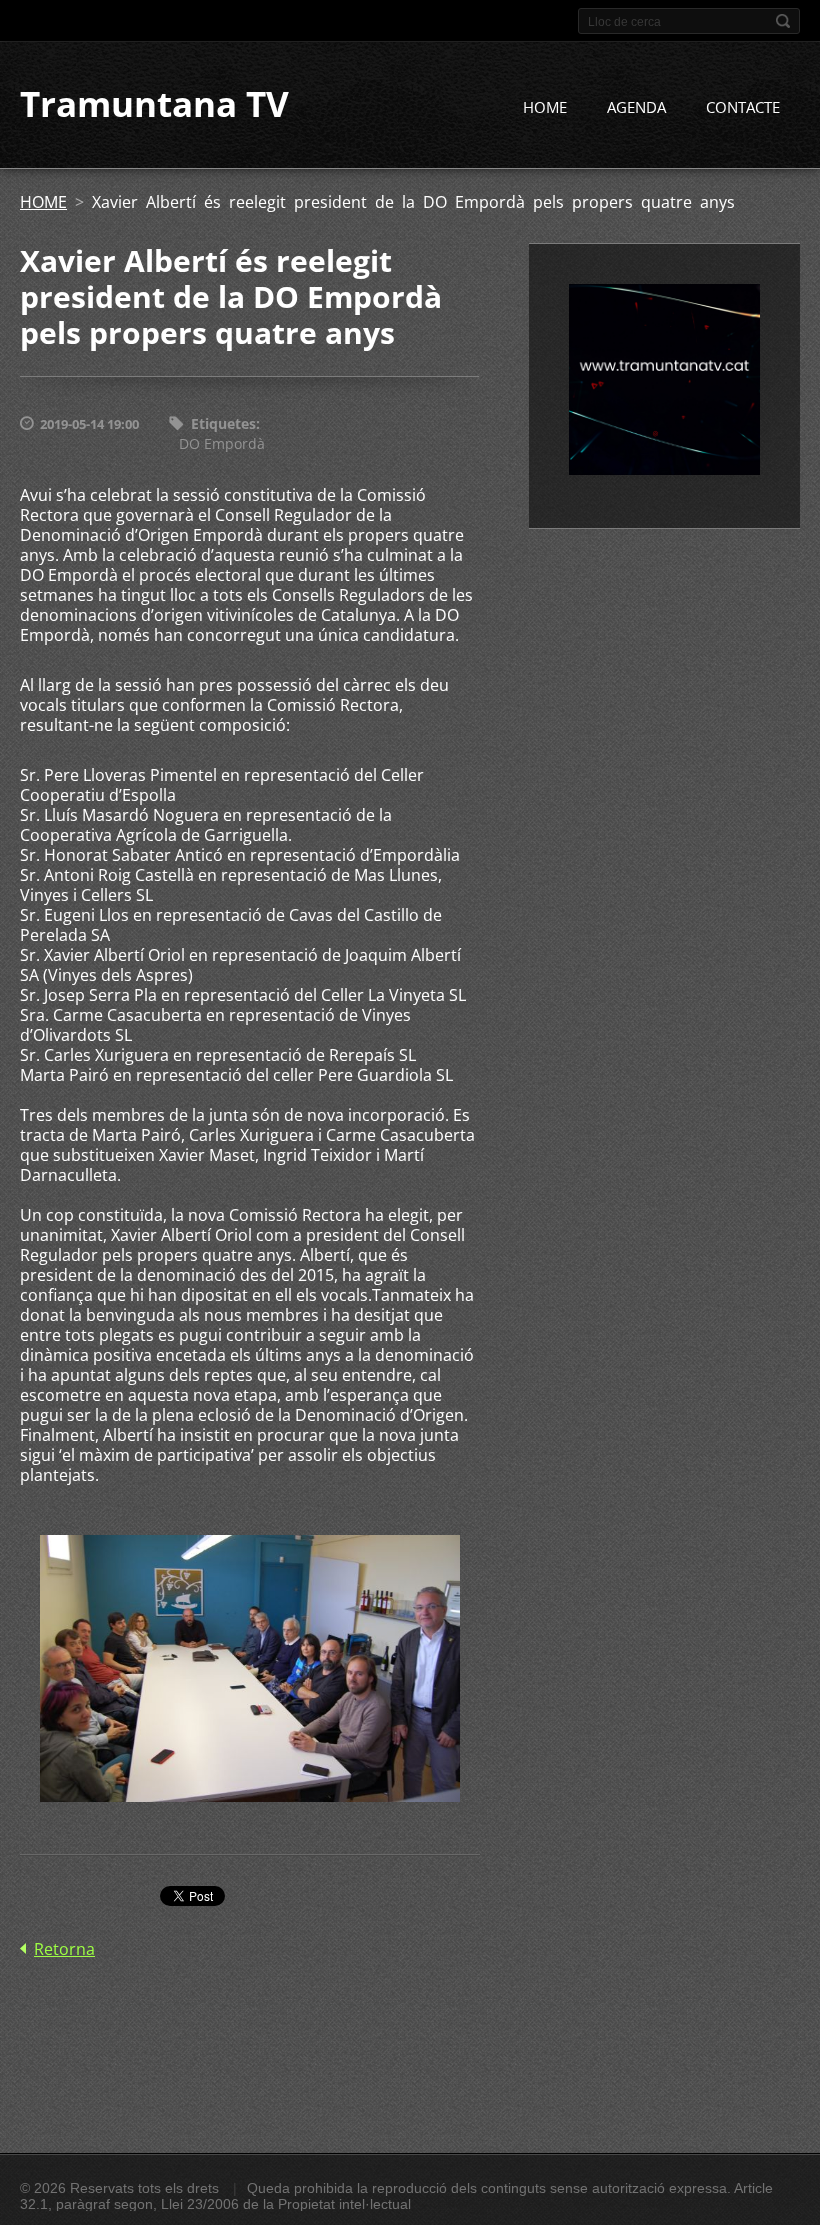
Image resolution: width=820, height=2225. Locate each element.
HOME (545, 107)
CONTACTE (743, 107)
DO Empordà (222, 443)
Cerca (783, 21)
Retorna (64, 1949)
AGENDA (636, 107)
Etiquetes (223, 423)
